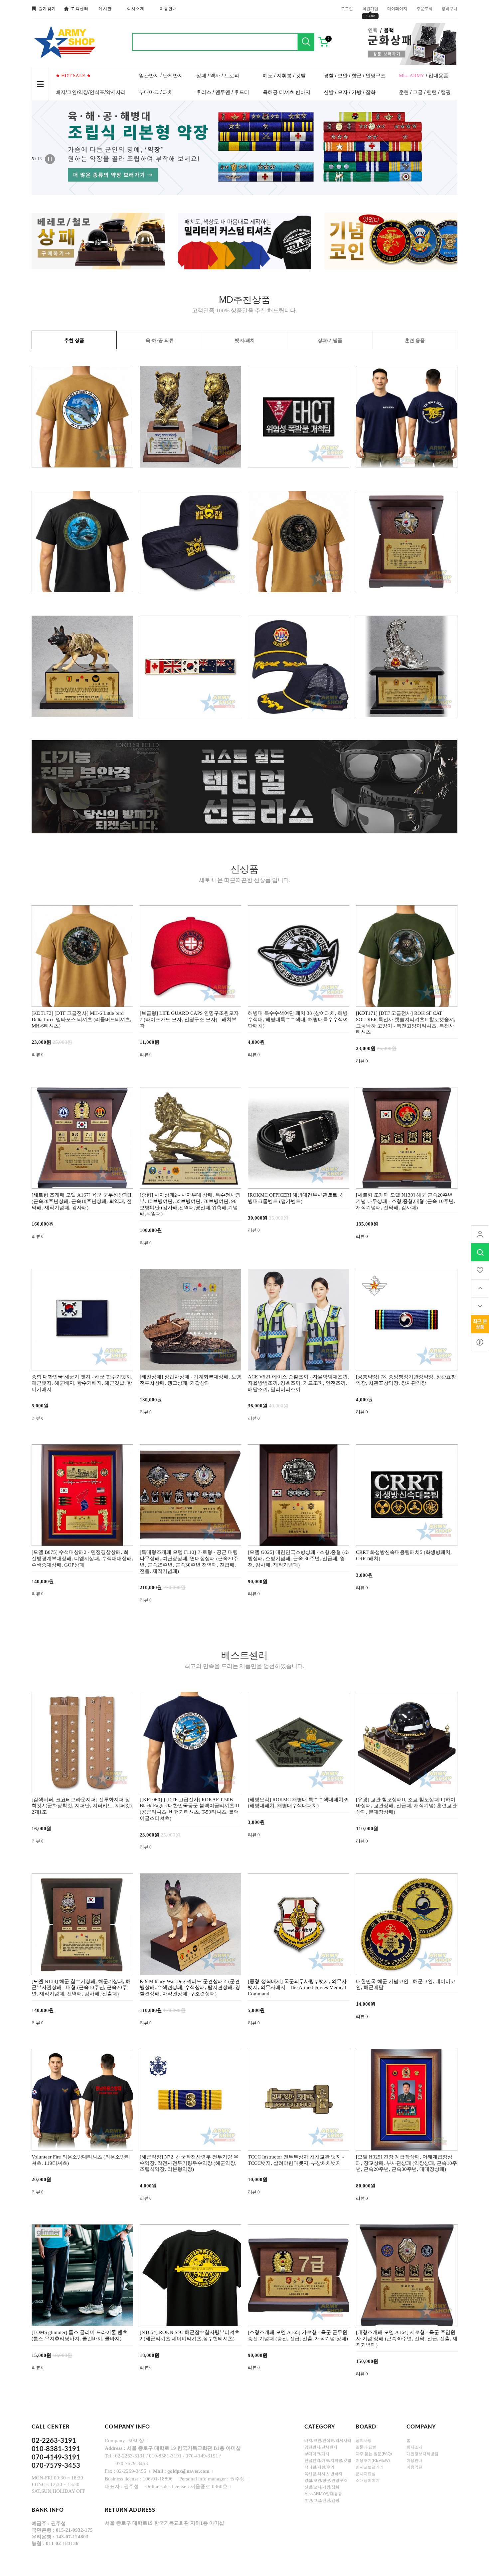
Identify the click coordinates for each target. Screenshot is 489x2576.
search (480, 1252)
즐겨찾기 (47, 9)
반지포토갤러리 (370, 2467)
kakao (480, 1342)
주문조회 (424, 8)
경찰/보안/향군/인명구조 (326, 2480)
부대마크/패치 (317, 2454)
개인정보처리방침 (422, 2454)
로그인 (347, 8)
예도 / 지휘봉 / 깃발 (284, 75)
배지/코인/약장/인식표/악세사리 (91, 92)
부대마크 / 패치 (156, 92)
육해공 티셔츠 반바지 (287, 92)
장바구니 (449, 8)
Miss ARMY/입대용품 (323, 2494)
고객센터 (80, 9)
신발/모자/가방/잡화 (322, 2487)
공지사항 (364, 2440)
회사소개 (136, 9)
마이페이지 (397, 8)
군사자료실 (366, 2474)
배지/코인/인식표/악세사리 (328, 2440)
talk (480, 1324)
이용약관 (414, 2467)
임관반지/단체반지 (321, 2447)
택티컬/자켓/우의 (319, 2467)
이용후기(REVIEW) (373, 2460)
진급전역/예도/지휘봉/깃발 (328, 2460)
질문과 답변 (366, 2447)
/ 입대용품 (424, 75)
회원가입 (370, 8)
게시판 (105, 9)
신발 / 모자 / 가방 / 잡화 (350, 92)
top (480, 1288)
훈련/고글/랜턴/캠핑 (322, 2500)
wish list (480, 1270)
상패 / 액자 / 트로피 (218, 75)
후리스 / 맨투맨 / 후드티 (223, 92)
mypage (480, 1234)
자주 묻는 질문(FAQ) (374, 2454)
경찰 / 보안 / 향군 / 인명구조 (355, 75)
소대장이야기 (368, 2480)
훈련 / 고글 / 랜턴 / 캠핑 (425, 92)
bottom (480, 1306)
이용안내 (168, 9)
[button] (104, 148)
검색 (306, 42)
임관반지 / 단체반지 (161, 75)
